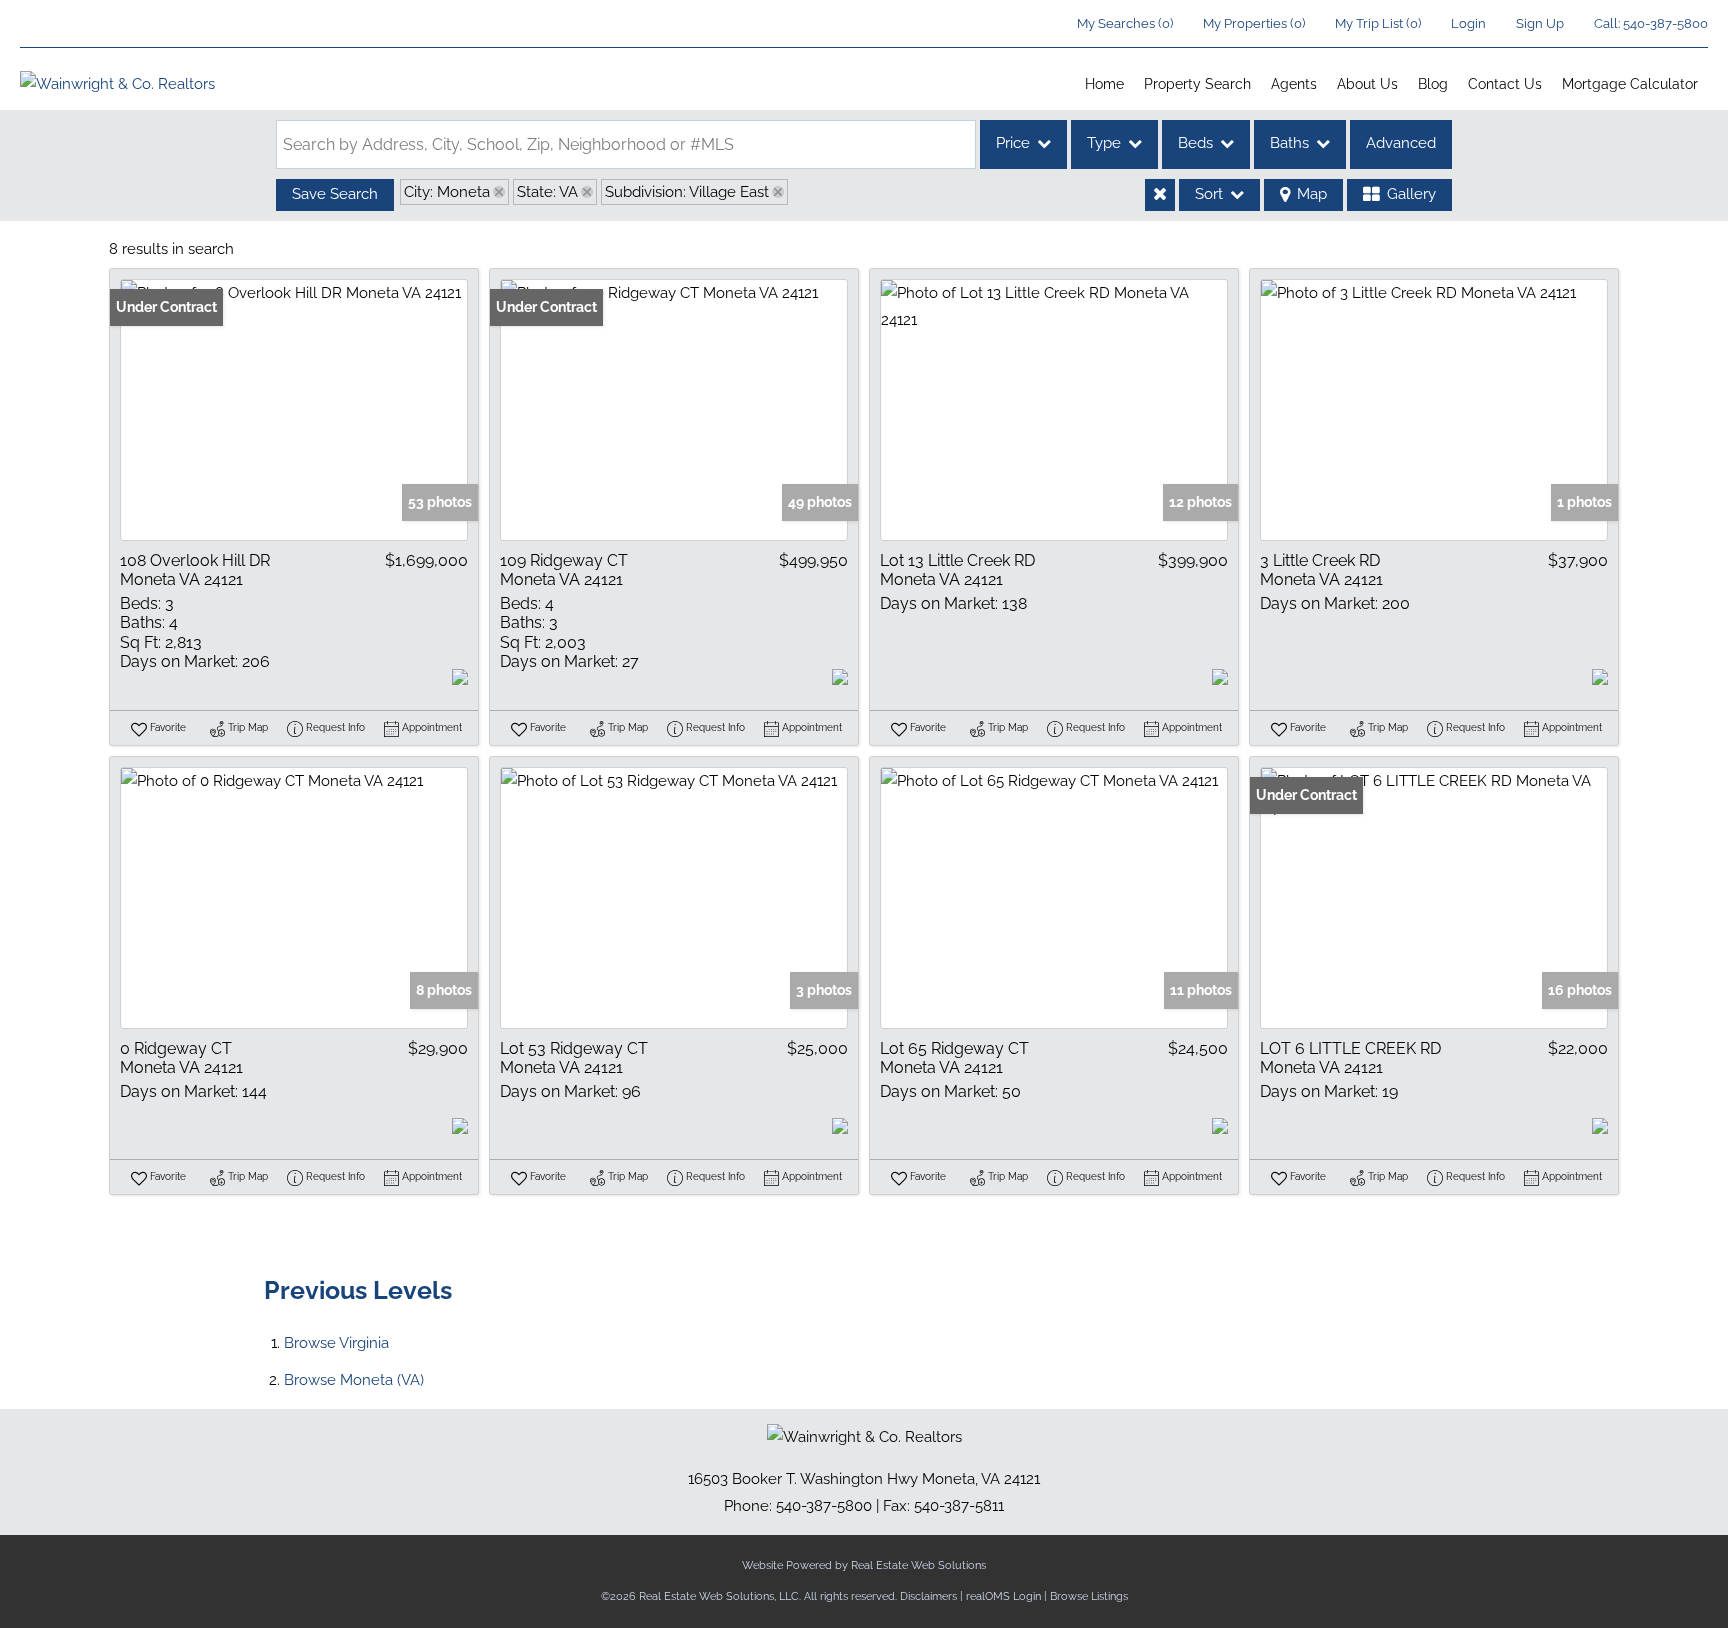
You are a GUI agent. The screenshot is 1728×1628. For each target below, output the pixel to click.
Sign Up (1540, 23)
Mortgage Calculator (1630, 84)
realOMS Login (1003, 1596)
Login (1468, 23)
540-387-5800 (1665, 23)
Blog (1433, 84)
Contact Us (1505, 84)
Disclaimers (928, 1596)
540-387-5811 (959, 1506)
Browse (336, 1343)
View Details (294, 410)
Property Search (1197, 84)
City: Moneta (447, 192)
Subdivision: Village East (687, 192)
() (1125, 23)
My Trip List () (1378, 23)
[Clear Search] (1160, 195)
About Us (1367, 84)
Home (1104, 84)
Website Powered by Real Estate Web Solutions (864, 1565)
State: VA (547, 192)
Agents (1294, 84)
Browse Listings (1089, 1596)
